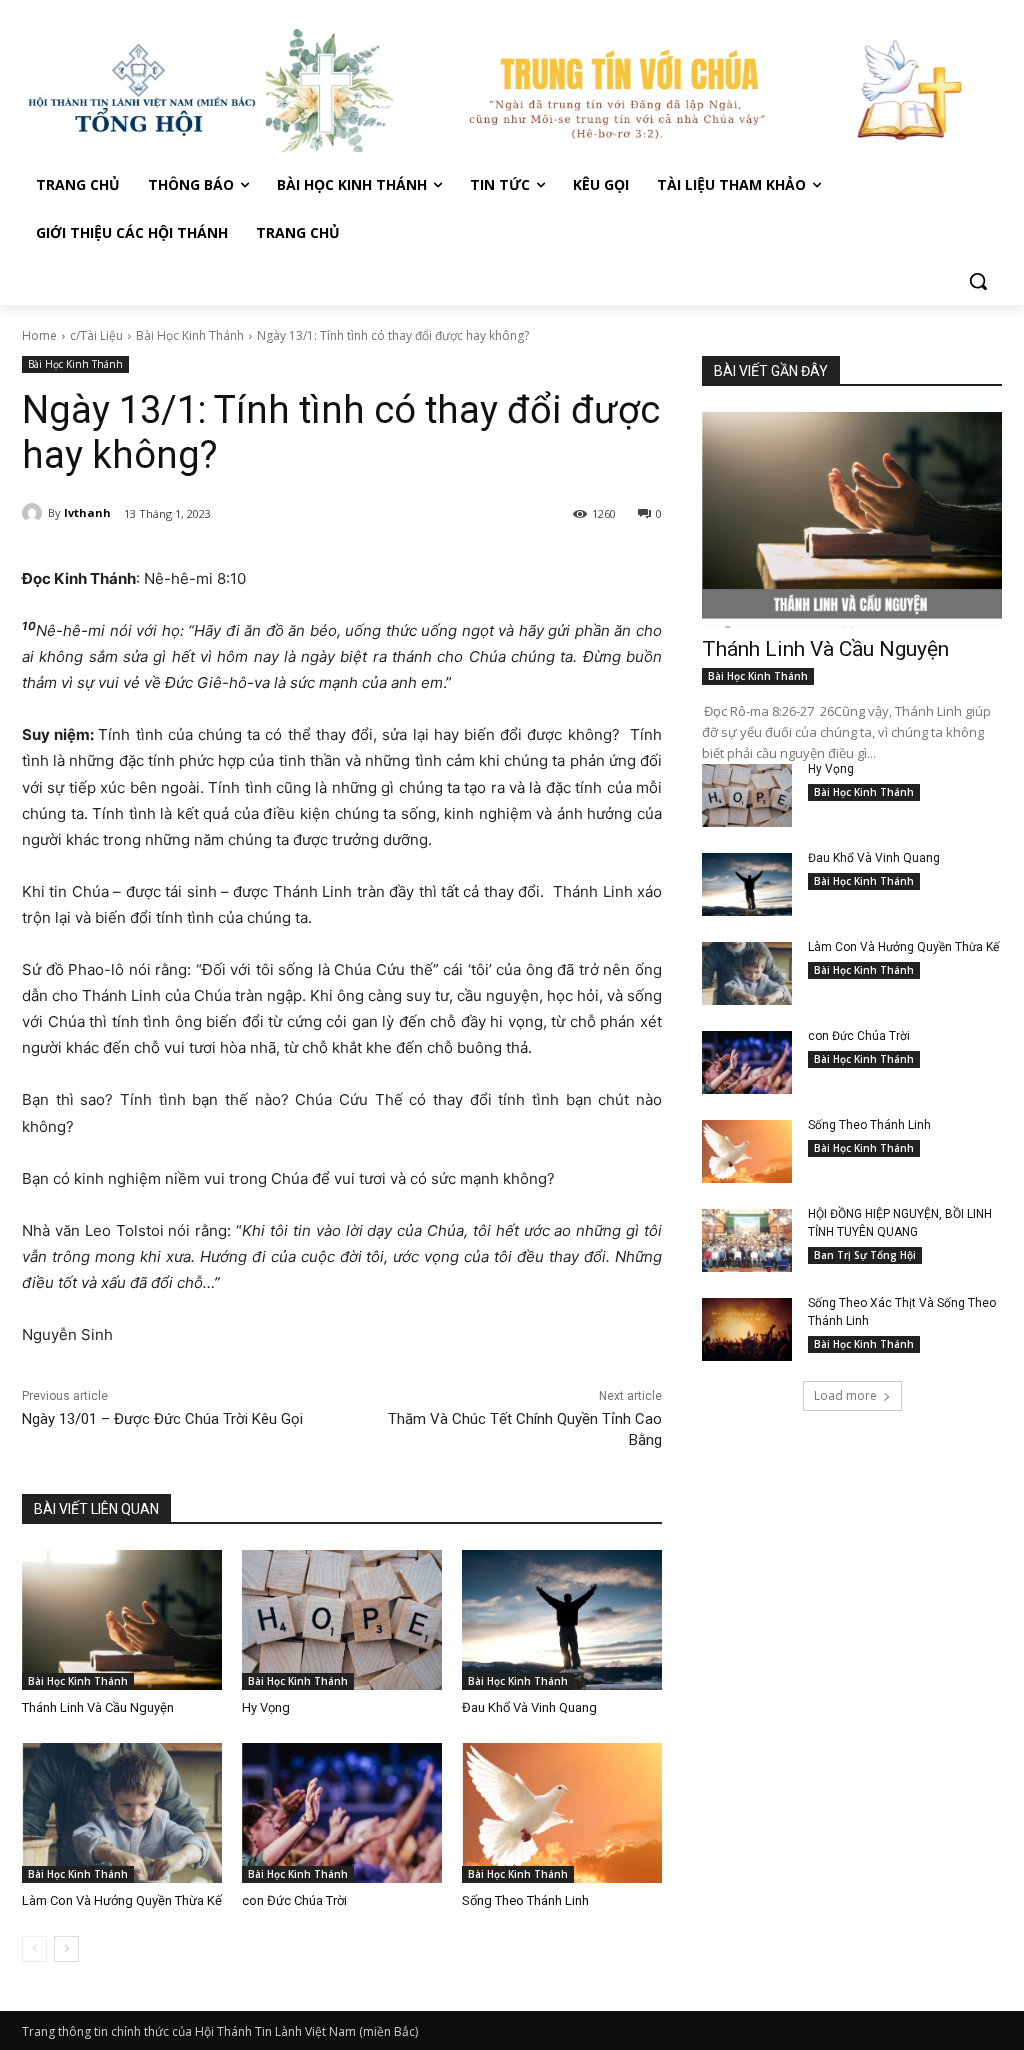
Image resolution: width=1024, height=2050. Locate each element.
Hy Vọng (267, 1707)
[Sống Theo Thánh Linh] (562, 1813)
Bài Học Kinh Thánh (190, 335)
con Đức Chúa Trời (294, 1900)
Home (39, 335)
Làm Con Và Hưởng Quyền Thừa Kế (122, 1900)
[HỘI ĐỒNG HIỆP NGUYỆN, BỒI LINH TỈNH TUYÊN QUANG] (747, 1240)
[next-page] (66, 1949)
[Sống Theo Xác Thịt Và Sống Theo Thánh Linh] (747, 1329)
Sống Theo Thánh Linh (525, 1900)
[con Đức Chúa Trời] (342, 1813)
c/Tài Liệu (96, 335)
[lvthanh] (35, 513)
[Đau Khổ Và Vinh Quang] (562, 1620)
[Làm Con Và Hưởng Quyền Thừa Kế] (122, 1813)
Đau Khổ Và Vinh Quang (531, 1707)
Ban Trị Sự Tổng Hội (865, 1255)
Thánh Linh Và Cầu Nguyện (98, 1707)
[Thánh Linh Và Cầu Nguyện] (122, 1620)
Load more (845, 1395)
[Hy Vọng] (342, 1620)
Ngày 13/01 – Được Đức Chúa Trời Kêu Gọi (162, 1419)
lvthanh (87, 512)
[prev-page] (34, 1949)
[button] (978, 281)
